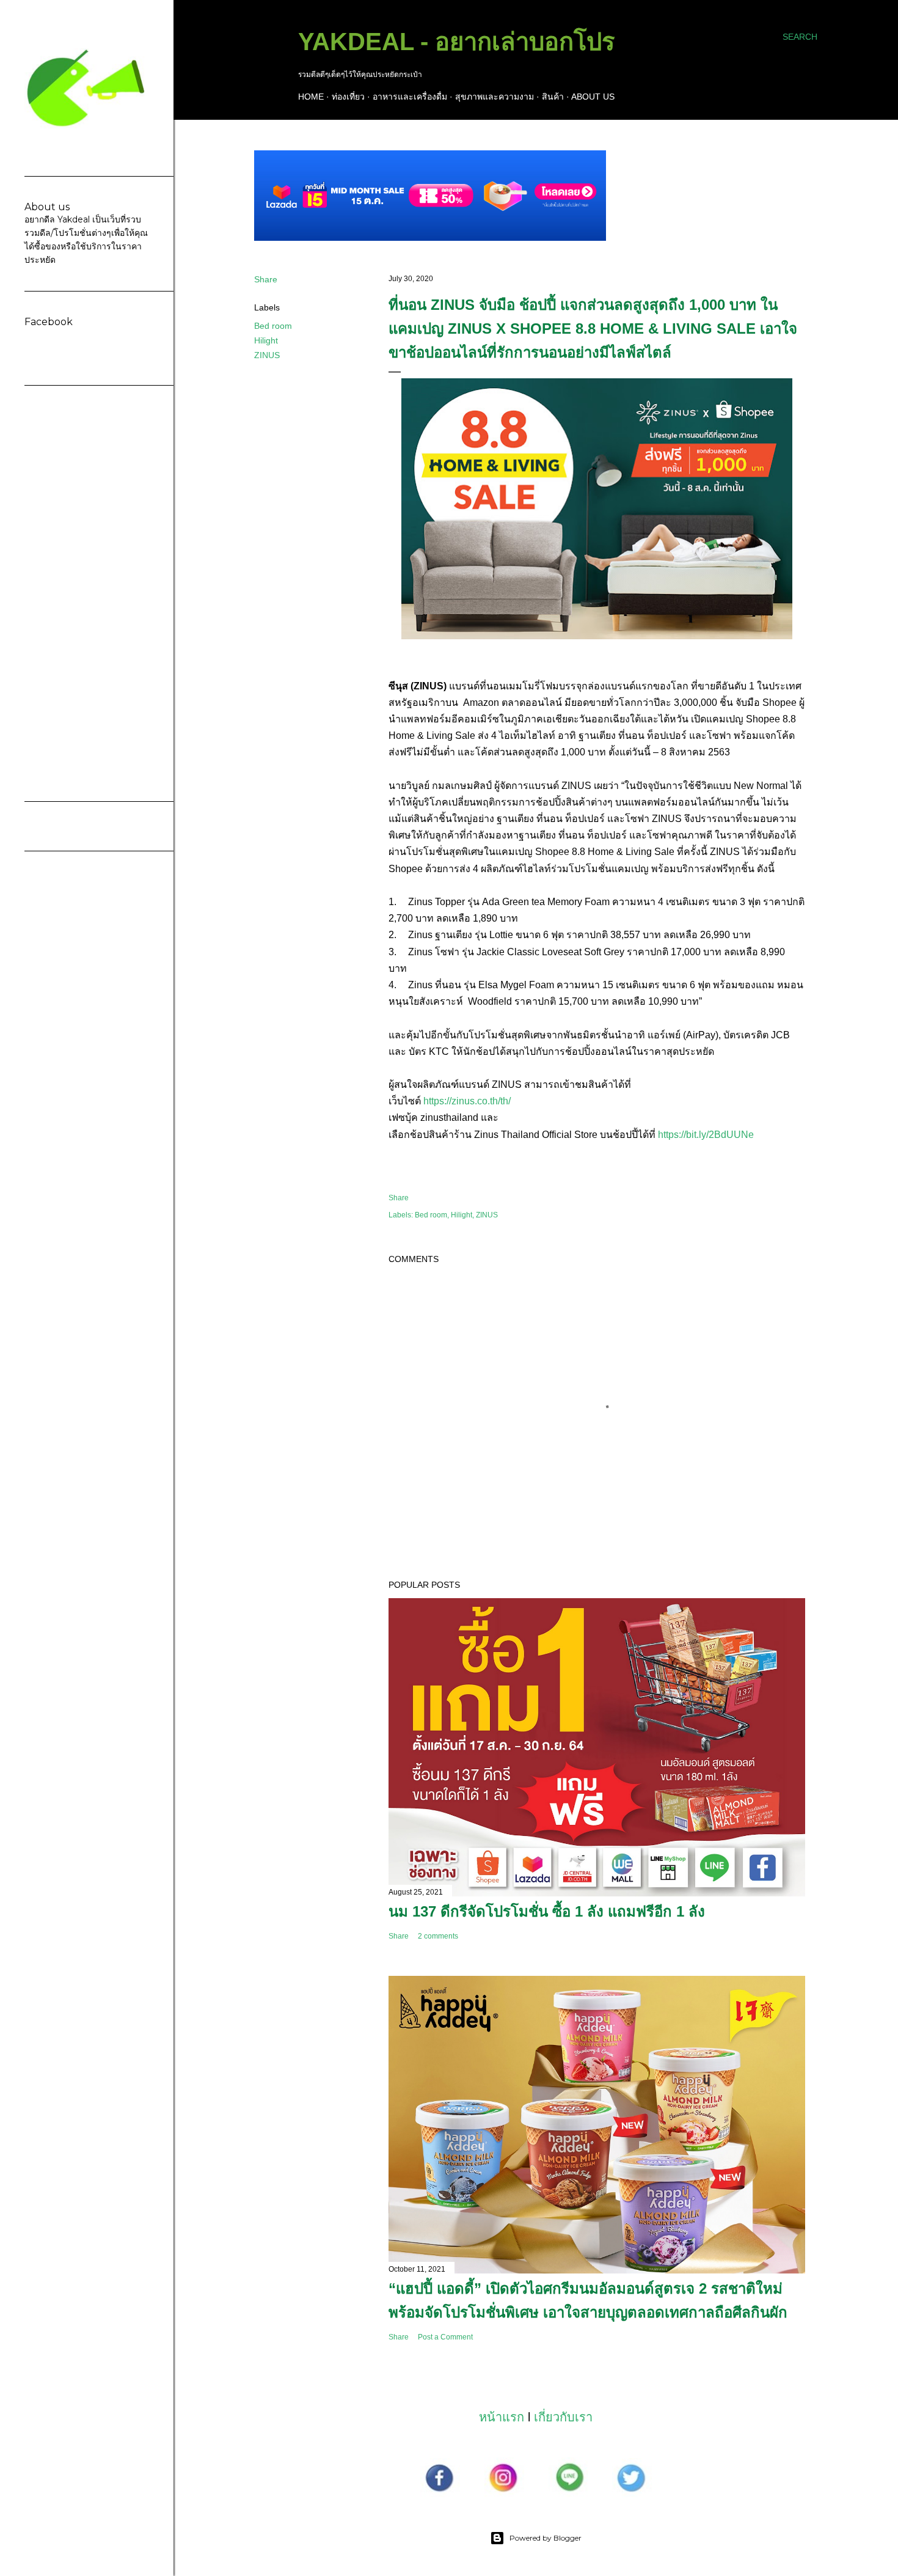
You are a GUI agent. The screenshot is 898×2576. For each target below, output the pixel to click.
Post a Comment (445, 2337)
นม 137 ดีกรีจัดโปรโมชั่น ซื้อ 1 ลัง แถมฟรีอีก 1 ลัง (547, 1911)
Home (311, 97)
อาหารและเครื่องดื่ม (410, 97)
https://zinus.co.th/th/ (468, 1101)
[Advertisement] (87, 593)
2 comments (438, 1936)
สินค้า (553, 97)
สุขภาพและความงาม (495, 97)
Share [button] (266, 279)
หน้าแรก (502, 2417)
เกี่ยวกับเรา (563, 2417)
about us (593, 97)
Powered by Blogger (546, 2538)
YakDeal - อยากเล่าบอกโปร (456, 42)
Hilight (266, 340)
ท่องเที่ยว (348, 97)
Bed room (273, 326)
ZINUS (267, 355)
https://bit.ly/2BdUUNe (706, 1135)
